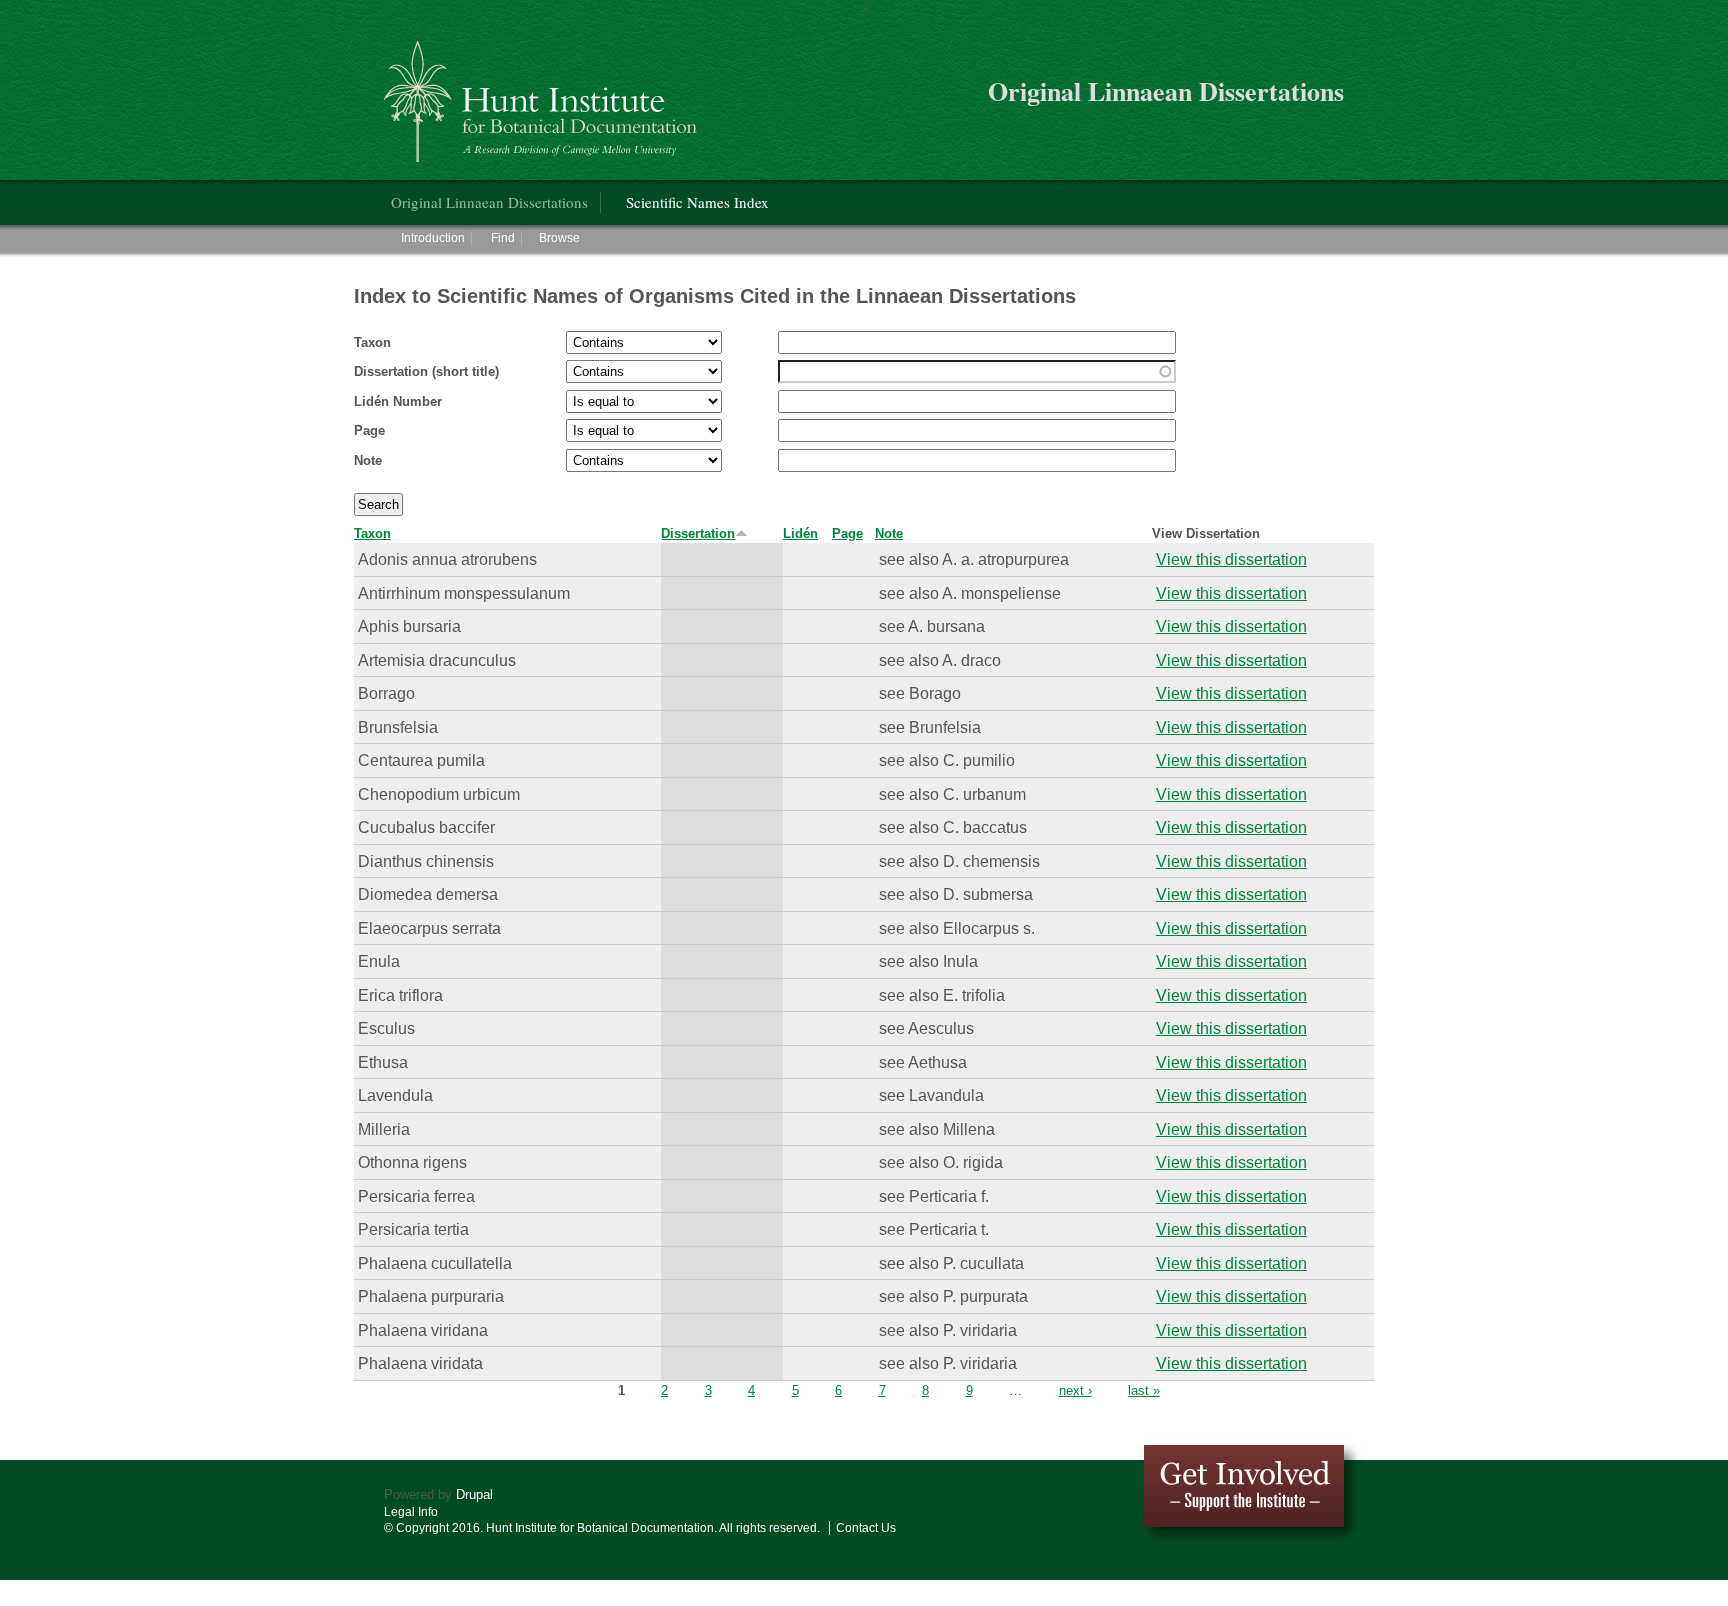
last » (1144, 1390)
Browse (559, 238)
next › (1075, 1390)
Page (369, 430)
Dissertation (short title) (426, 371)
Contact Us (866, 1528)
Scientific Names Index (697, 202)
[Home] (543, 93)
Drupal (474, 1494)
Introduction (433, 238)
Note (368, 460)
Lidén (800, 533)
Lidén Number (398, 401)
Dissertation (698, 533)
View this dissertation (1231, 559)
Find (503, 238)
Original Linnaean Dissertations (489, 202)
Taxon (372, 342)
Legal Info (411, 1512)
